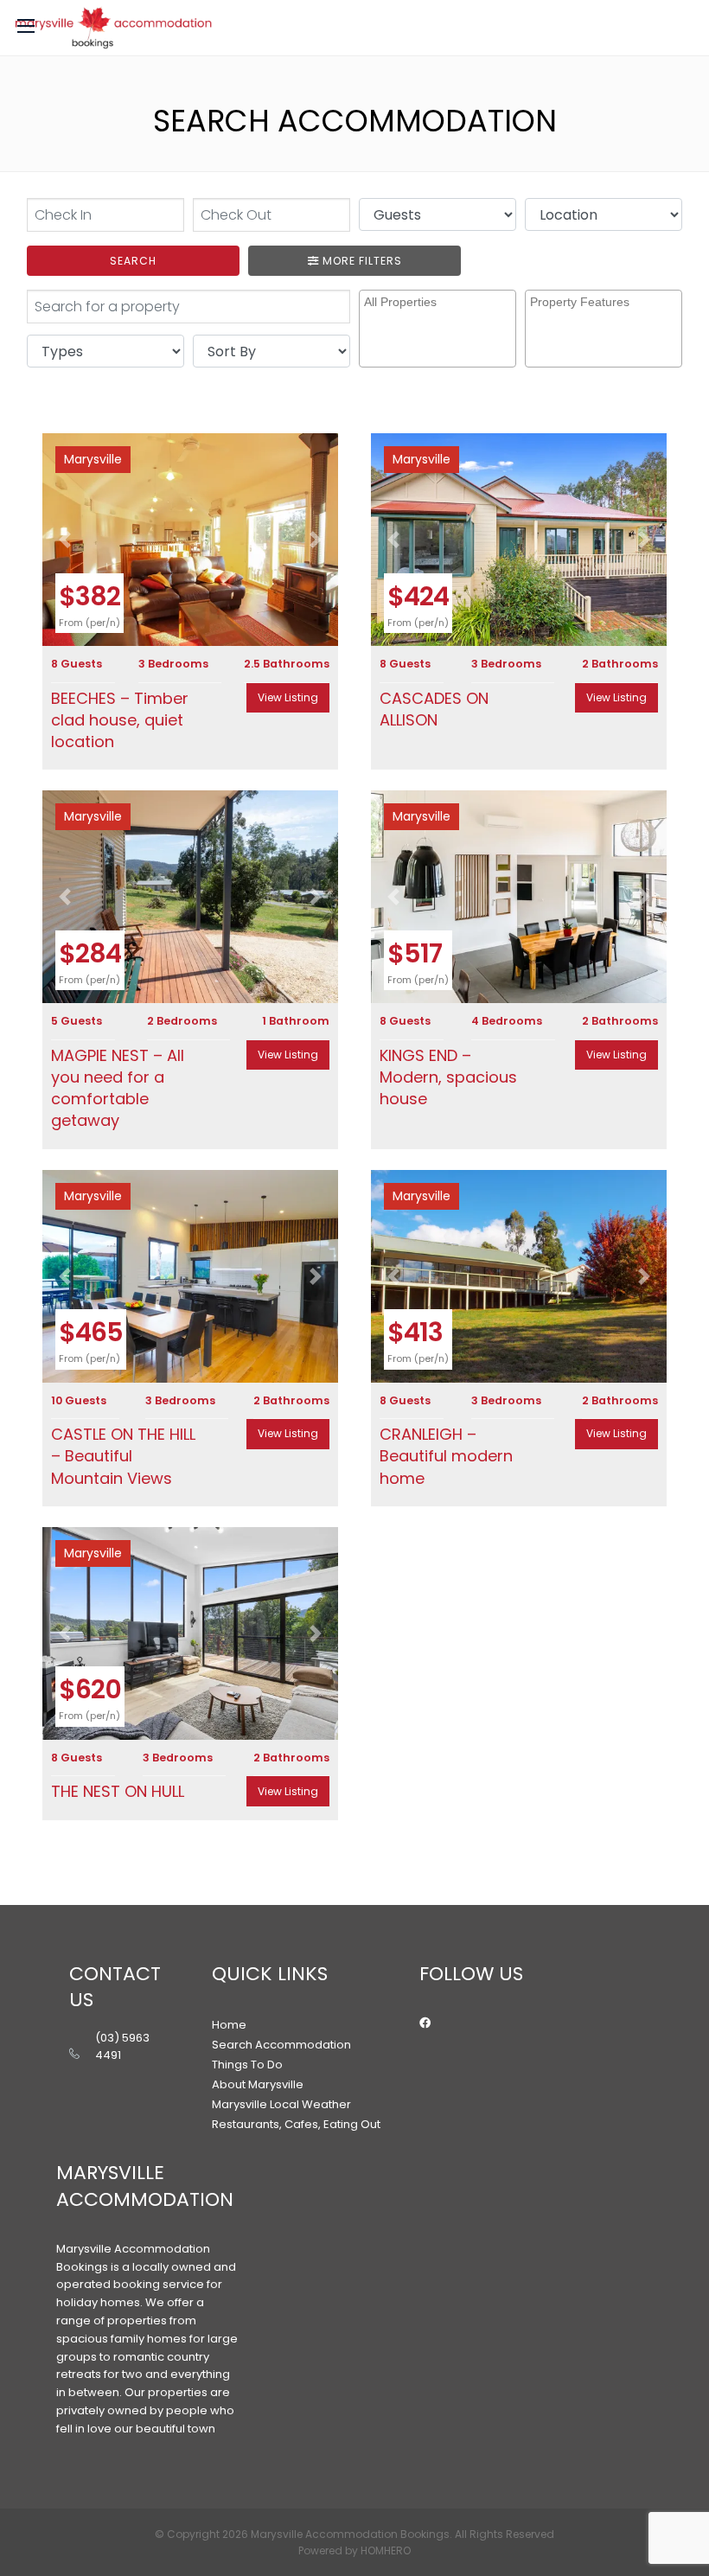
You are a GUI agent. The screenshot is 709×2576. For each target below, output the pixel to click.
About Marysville (258, 2084)
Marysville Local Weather (281, 2104)
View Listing (288, 697)
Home (229, 2025)
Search (133, 261)
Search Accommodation (281, 2045)
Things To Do (247, 2065)
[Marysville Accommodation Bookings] (113, 28)
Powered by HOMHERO (354, 2550)
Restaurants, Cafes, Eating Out (296, 2124)
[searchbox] (440, 316)
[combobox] (438, 329)
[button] (64, 540)
